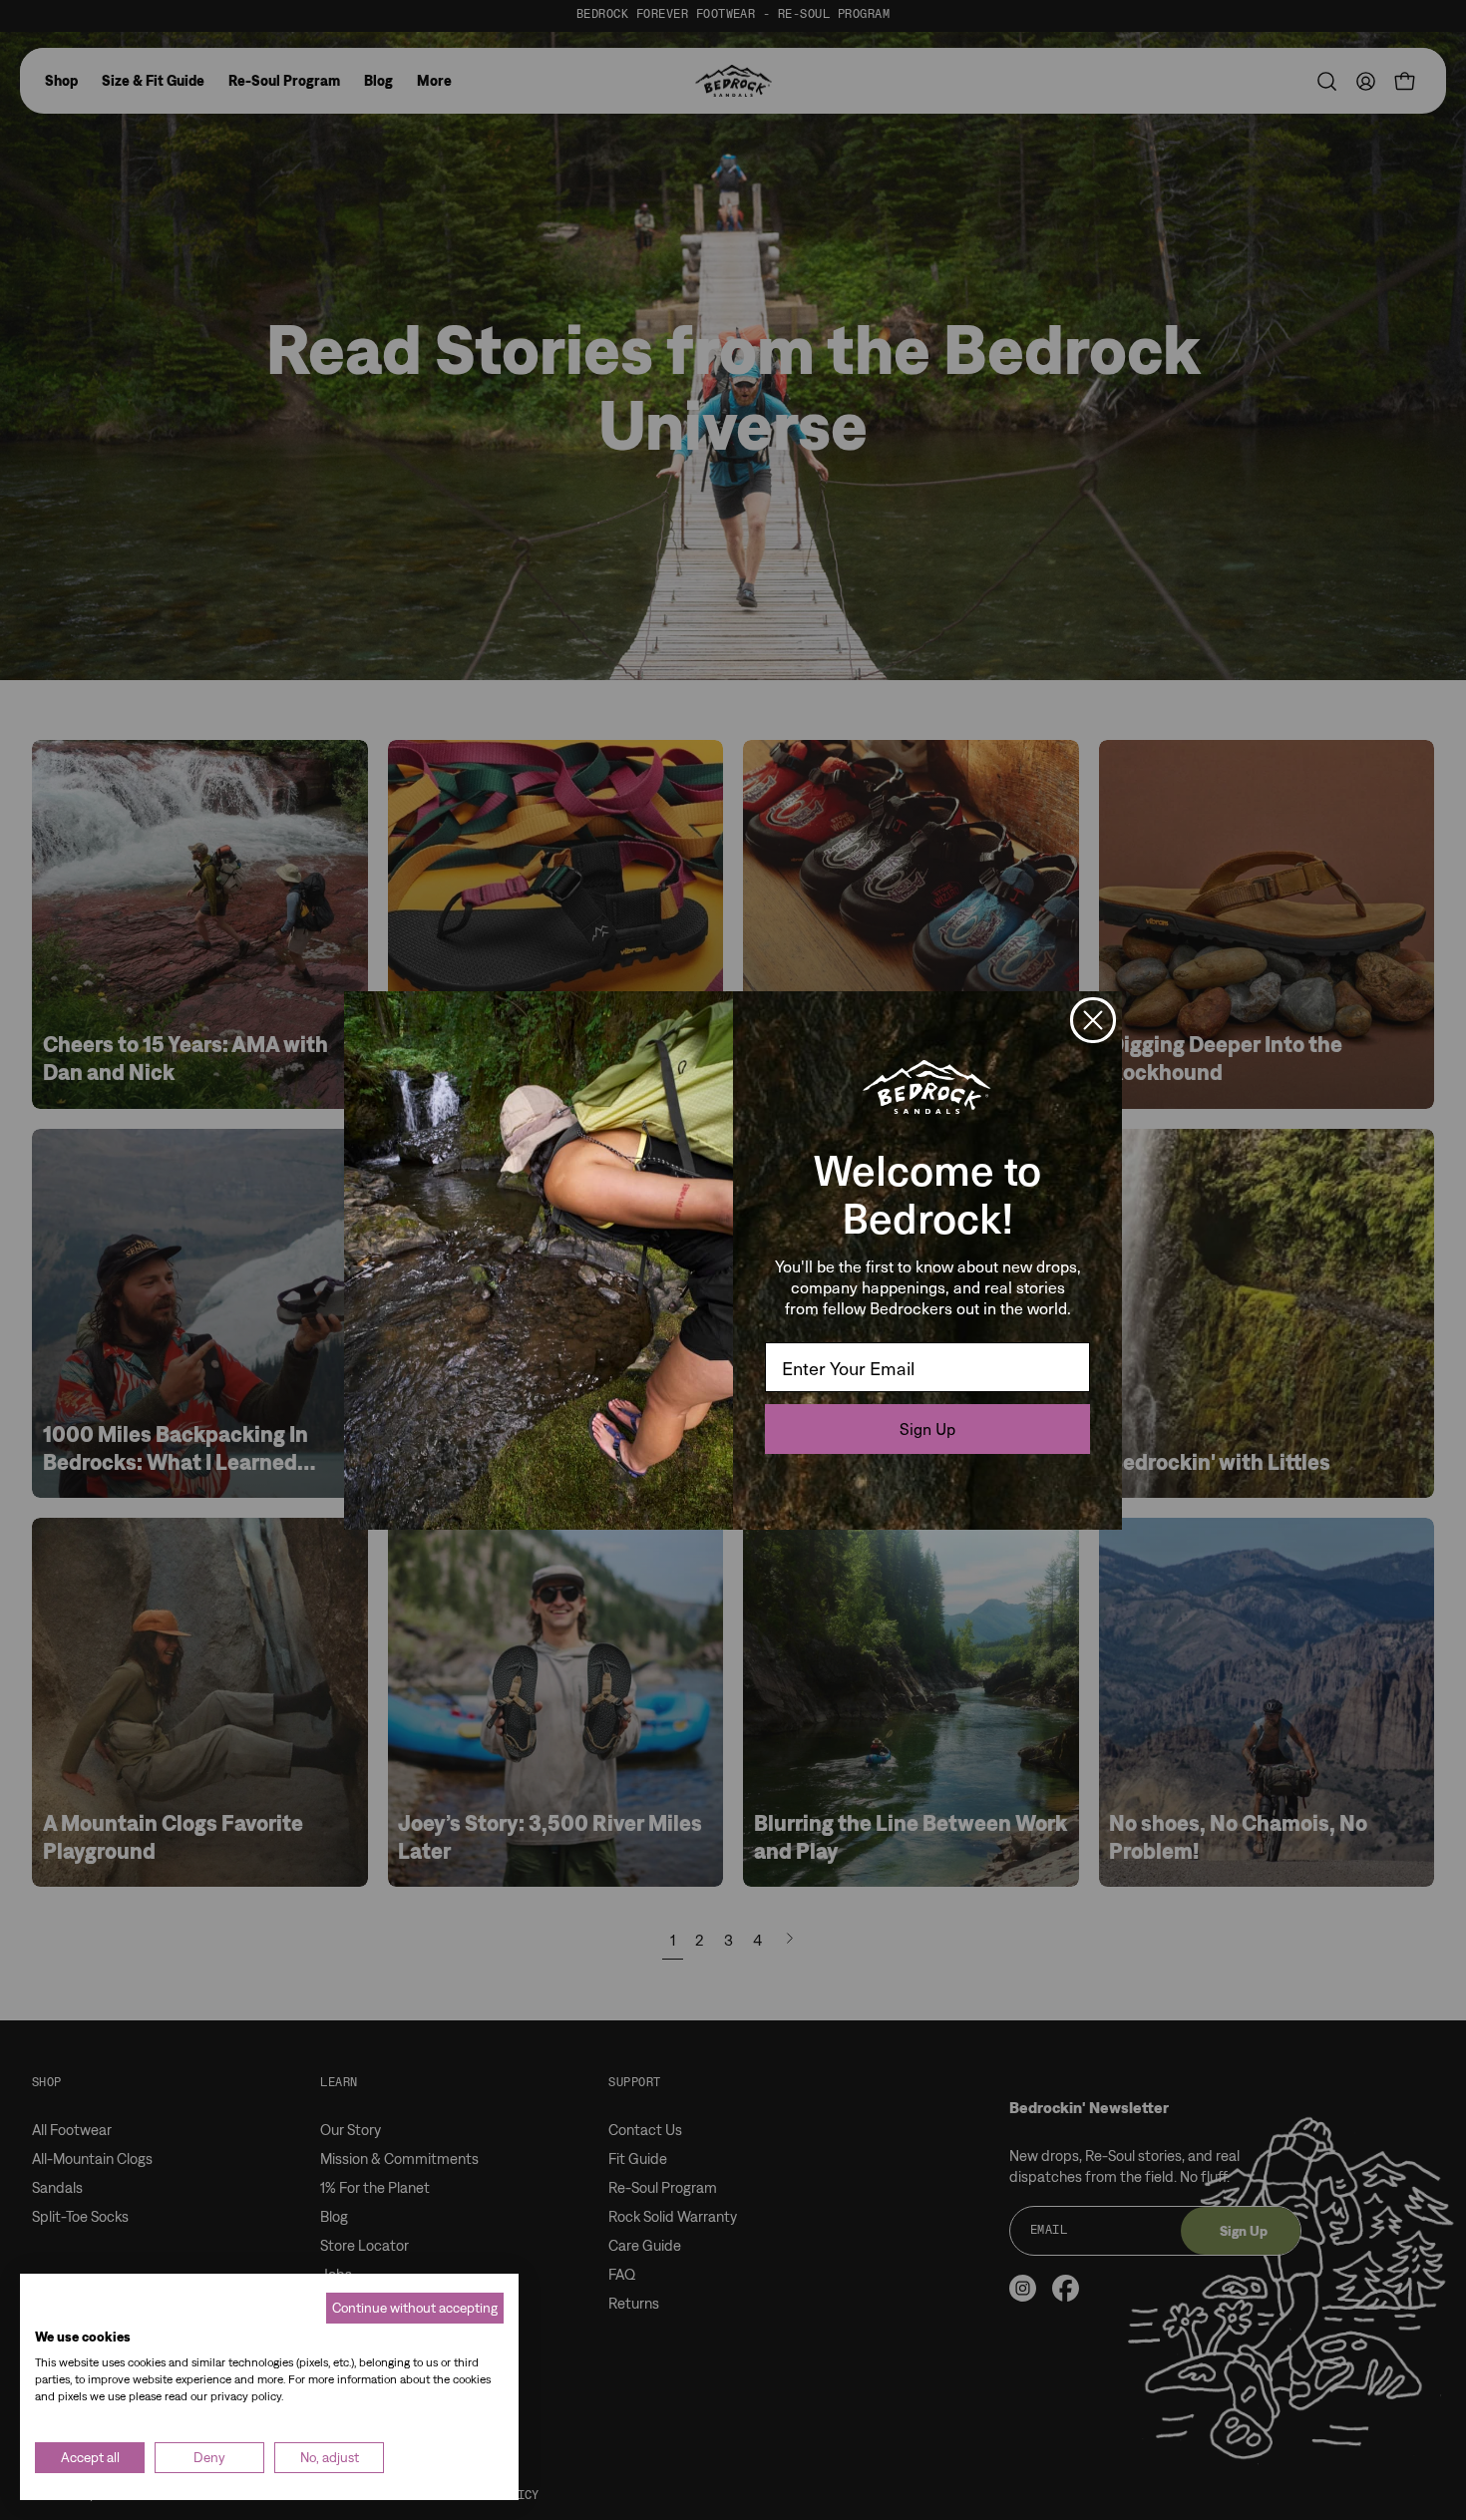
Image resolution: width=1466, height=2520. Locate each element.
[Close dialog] (1093, 1020)
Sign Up (927, 1429)
